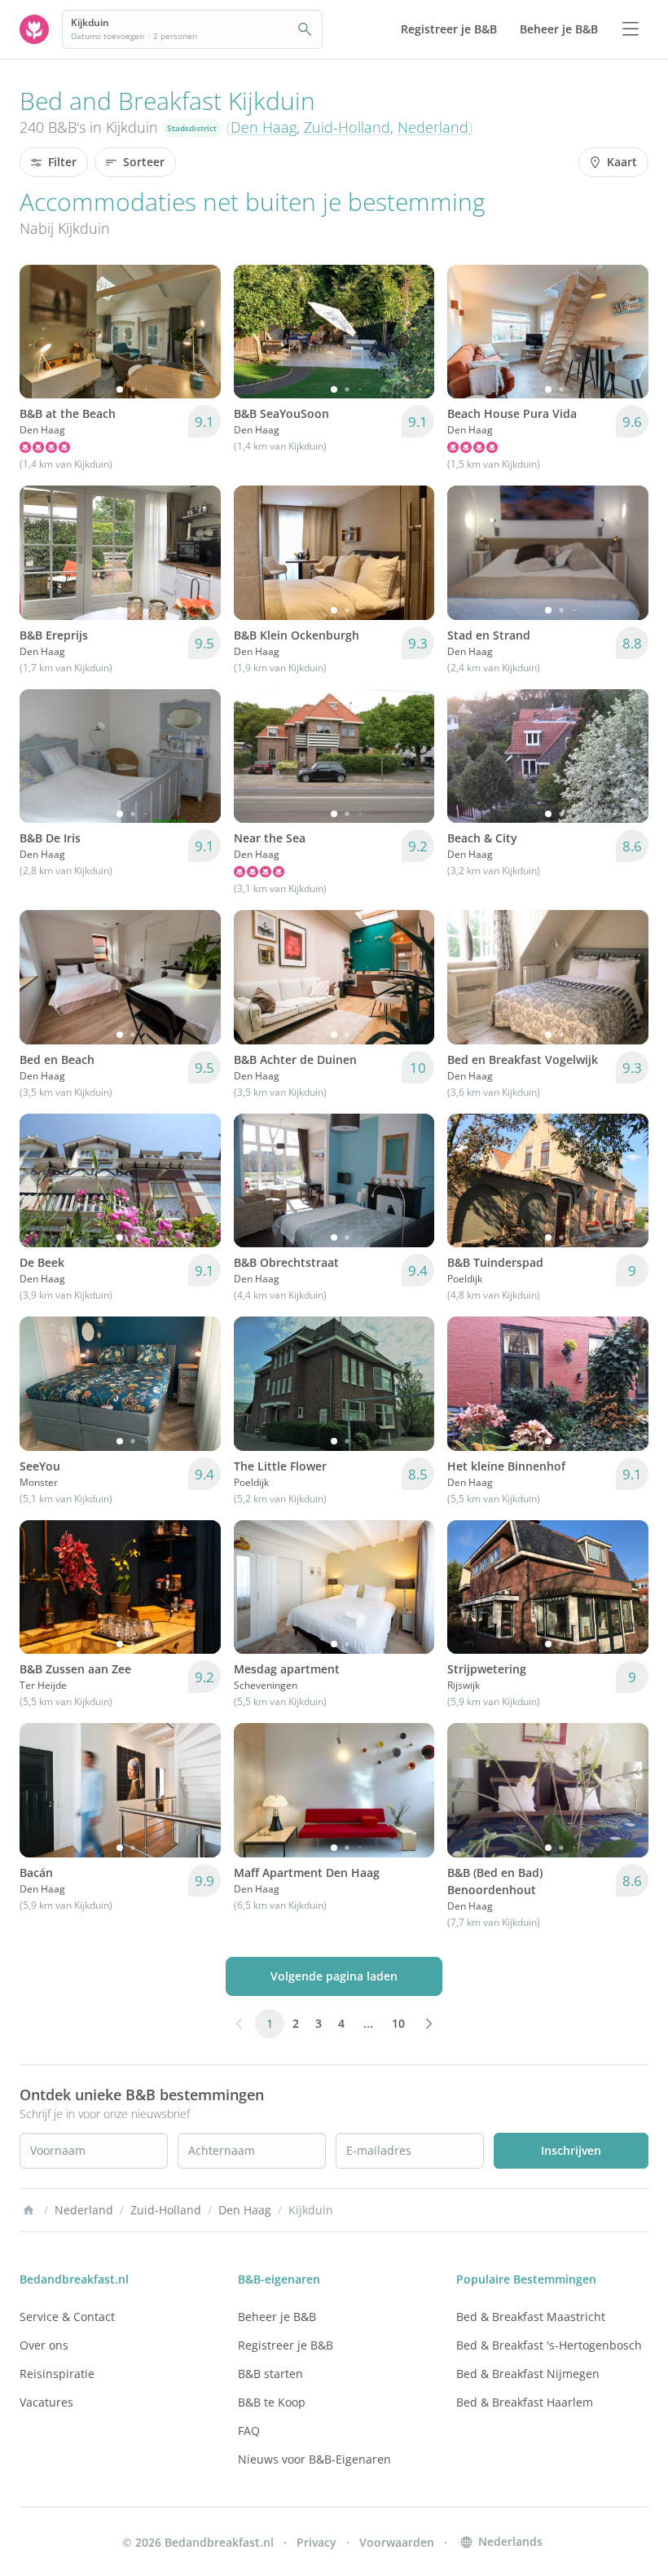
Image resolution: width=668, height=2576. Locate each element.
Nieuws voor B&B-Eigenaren (314, 2459)
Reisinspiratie (57, 2374)
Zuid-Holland (347, 127)
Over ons (44, 2345)
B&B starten (270, 2374)
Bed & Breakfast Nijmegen (528, 2374)
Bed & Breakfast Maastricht (531, 2317)
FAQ (249, 2431)
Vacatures (46, 2402)
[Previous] (42, 332)
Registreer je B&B (286, 2345)
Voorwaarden (397, 2542)
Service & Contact (67, 2317)
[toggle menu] (631, 29)
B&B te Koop (272, 2402)
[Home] (29, 2210)
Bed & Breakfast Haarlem (525, 2402)
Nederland (433, 127)
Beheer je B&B (277, 2317)
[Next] (198, 332)
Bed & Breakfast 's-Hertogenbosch (549, 2345)
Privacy (316, 2542)
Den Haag (264, 127)
